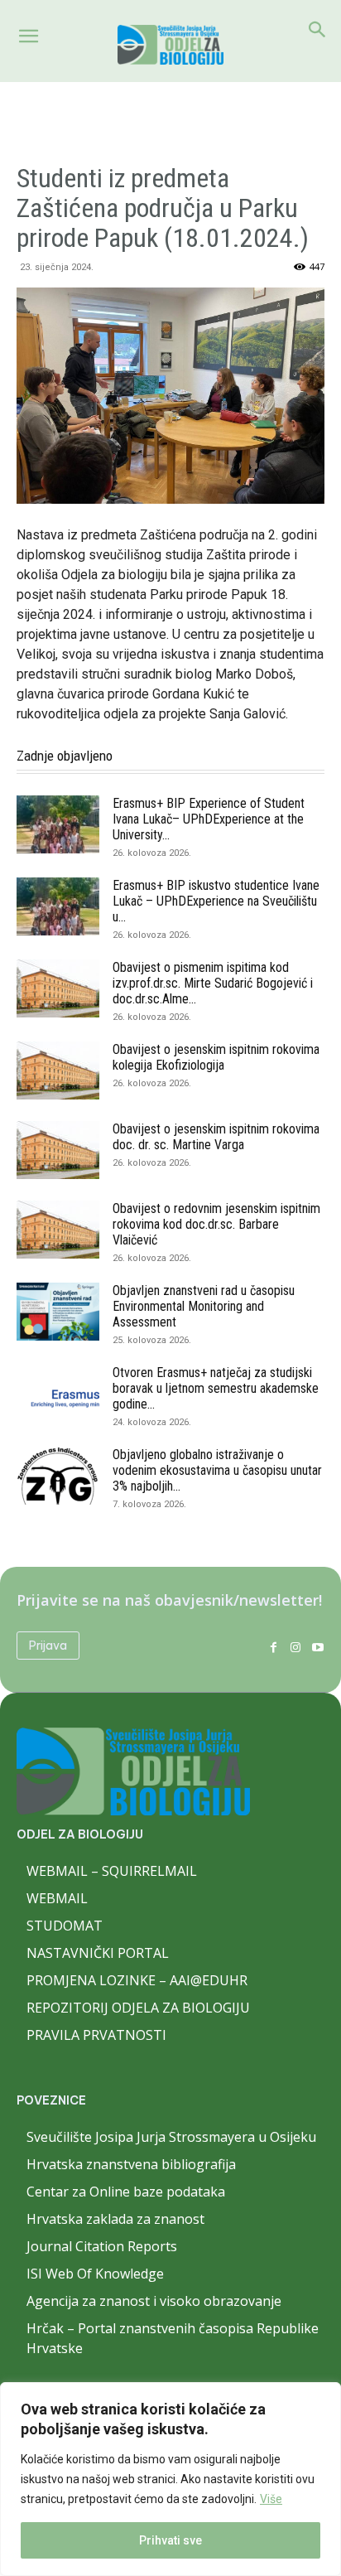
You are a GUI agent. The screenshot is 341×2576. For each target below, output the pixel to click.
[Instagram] (295, 1646)
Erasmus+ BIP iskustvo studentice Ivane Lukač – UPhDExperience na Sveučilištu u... (216, 901)
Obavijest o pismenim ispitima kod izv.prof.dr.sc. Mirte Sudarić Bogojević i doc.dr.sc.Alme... (213, 983)
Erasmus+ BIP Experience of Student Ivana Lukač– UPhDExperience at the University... (209, 819)
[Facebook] (274, 1646)
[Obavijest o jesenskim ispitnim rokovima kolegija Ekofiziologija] (58, 1071)
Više (271, 2499)
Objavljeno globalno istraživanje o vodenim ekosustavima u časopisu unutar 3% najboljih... (217, 1470)
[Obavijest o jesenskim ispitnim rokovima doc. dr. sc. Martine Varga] (58, 1150)
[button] (28, 36)
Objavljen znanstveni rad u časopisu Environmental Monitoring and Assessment (204, 1306)
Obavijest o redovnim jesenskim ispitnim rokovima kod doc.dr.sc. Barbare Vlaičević (216, 1224)
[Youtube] (317, 1646)
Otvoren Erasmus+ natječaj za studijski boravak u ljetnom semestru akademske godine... (216, 1388)
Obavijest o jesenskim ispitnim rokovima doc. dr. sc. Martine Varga (216, 1137)
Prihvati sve (170, 2540)
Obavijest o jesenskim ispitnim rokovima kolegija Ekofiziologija (216, 1057)
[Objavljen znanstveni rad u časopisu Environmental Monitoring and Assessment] (58, 1312)
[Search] (318, 30)
